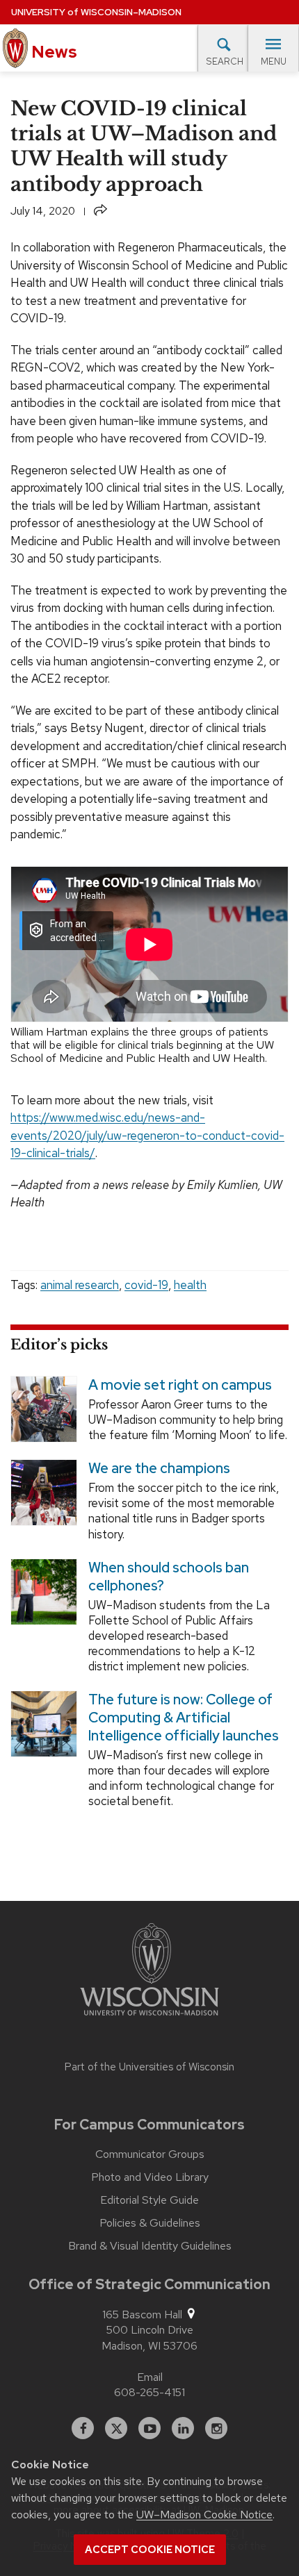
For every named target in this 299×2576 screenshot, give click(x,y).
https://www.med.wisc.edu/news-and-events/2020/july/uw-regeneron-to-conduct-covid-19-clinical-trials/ (147, 1135)
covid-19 (146, 1285)
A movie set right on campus (180, 1385)
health (190, 1285)
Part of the (149, 2067)
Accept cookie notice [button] (150, 2550)
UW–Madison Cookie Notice (204, 2515)
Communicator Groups (150, 2154)
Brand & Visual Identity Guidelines (150, 2246)
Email (150, 2377)
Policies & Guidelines (150, 2223)
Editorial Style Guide (149, 2200)
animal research (80, 1285)
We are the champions (159, 1469)
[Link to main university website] (149, 1972)
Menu (274, 61)
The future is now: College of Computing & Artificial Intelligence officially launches (184, 1718)
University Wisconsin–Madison (96, 12)
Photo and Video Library (150, 2177)
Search (225, 61)
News (52, 52)
